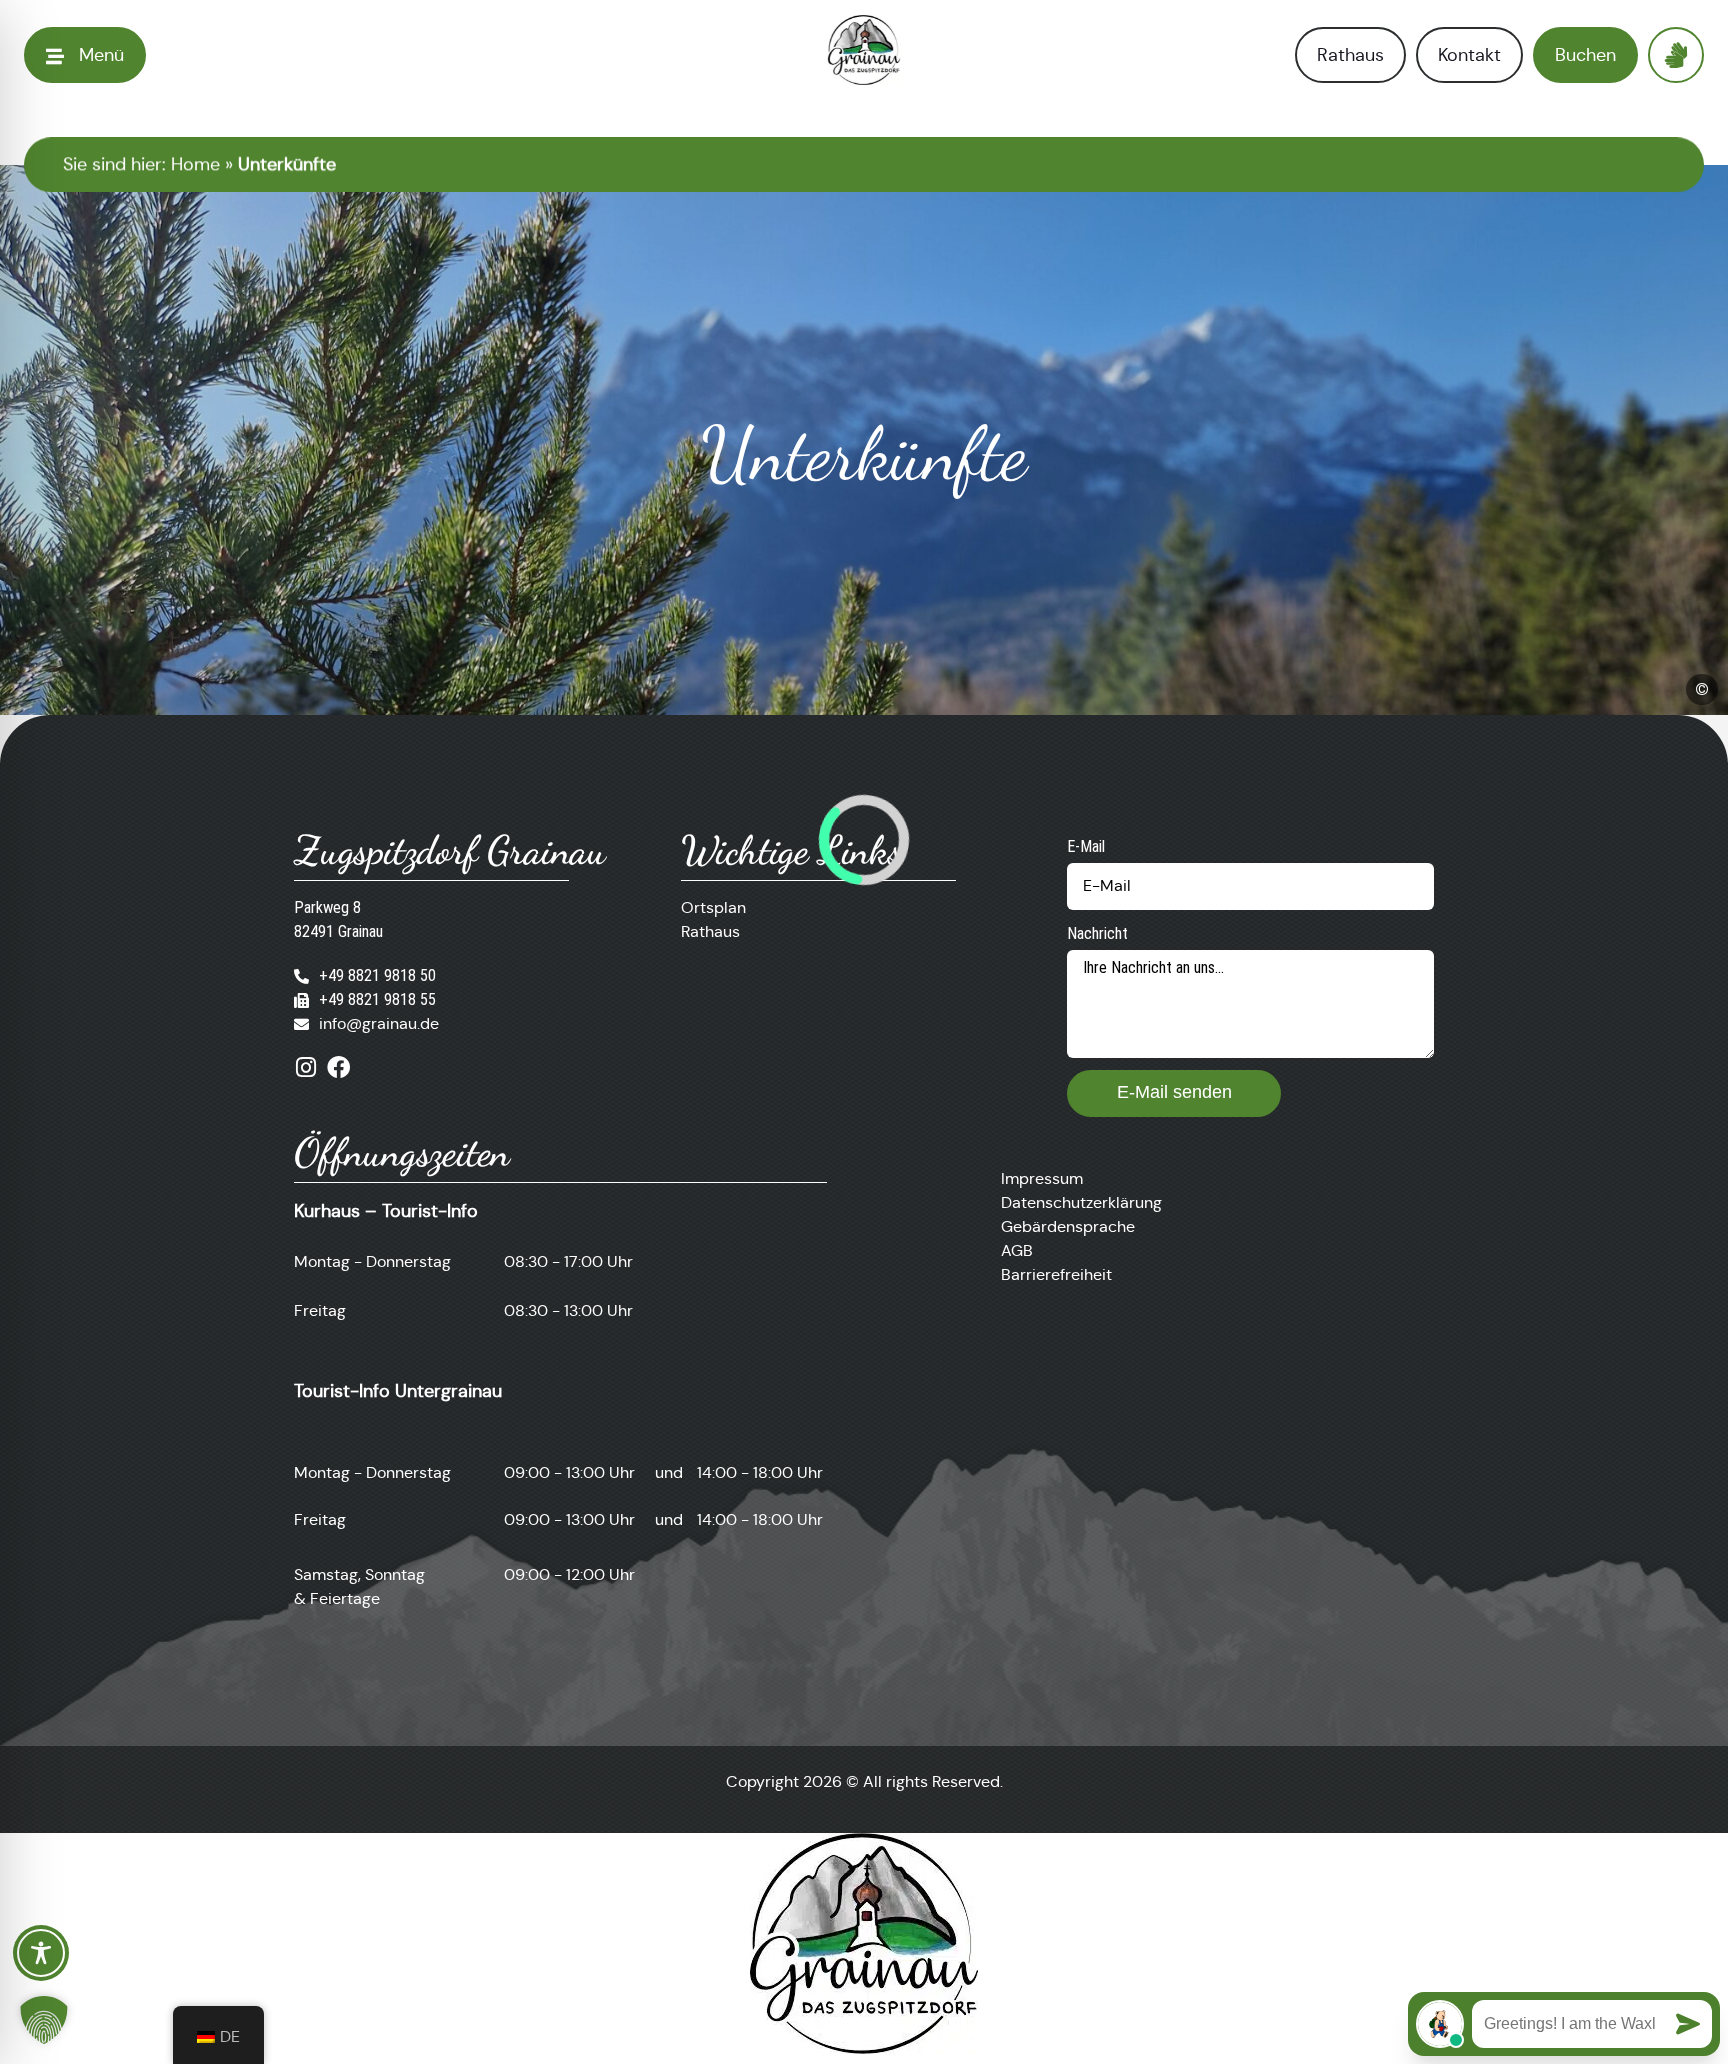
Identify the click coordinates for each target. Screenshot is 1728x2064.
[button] (44, 2020)
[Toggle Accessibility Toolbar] (41, 1953)
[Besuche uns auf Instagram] (305, 1067)
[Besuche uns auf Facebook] (338, 1067)
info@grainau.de (379, 1023)
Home (195, 164)
